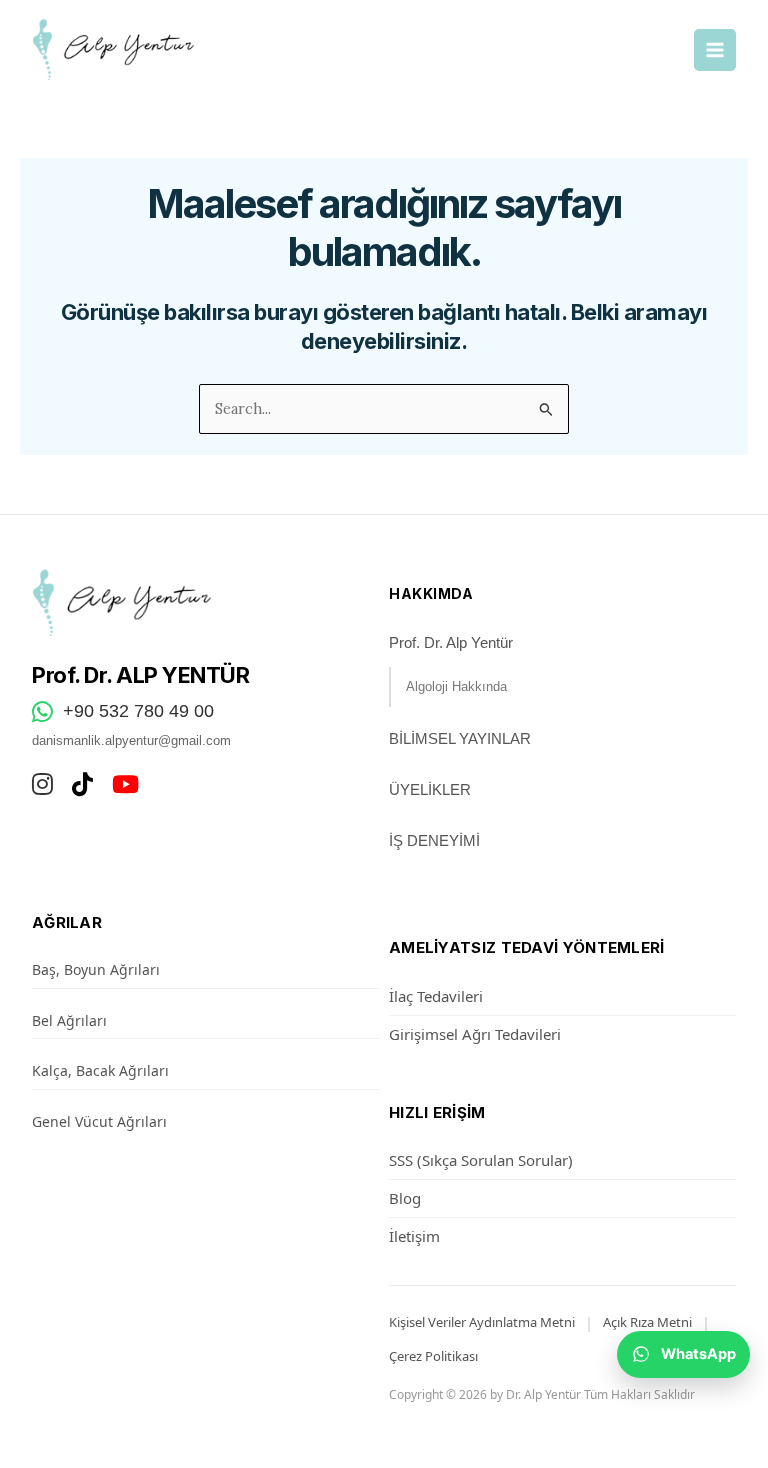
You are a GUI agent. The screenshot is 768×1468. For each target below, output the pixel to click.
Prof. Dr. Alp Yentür (451, 642)
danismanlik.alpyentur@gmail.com (131, 740)
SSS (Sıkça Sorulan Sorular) (481, 1160)
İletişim (414, 1236)
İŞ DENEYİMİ (434, 840)
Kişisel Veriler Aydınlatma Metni (482, 1322)
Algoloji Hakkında (456, 686)
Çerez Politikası (433, 1356)
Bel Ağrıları (69, 1020)
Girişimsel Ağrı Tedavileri (475, 1034)
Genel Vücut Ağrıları (99, 1121)
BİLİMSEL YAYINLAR (460, 738)
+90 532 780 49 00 (138, 711)
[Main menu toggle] (715, 50)
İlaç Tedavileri (436, 996)
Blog (405, 1198)
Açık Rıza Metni (647, 1322)
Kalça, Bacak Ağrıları (100, 1070)
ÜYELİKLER (430, 789)
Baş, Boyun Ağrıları (96, 969)
